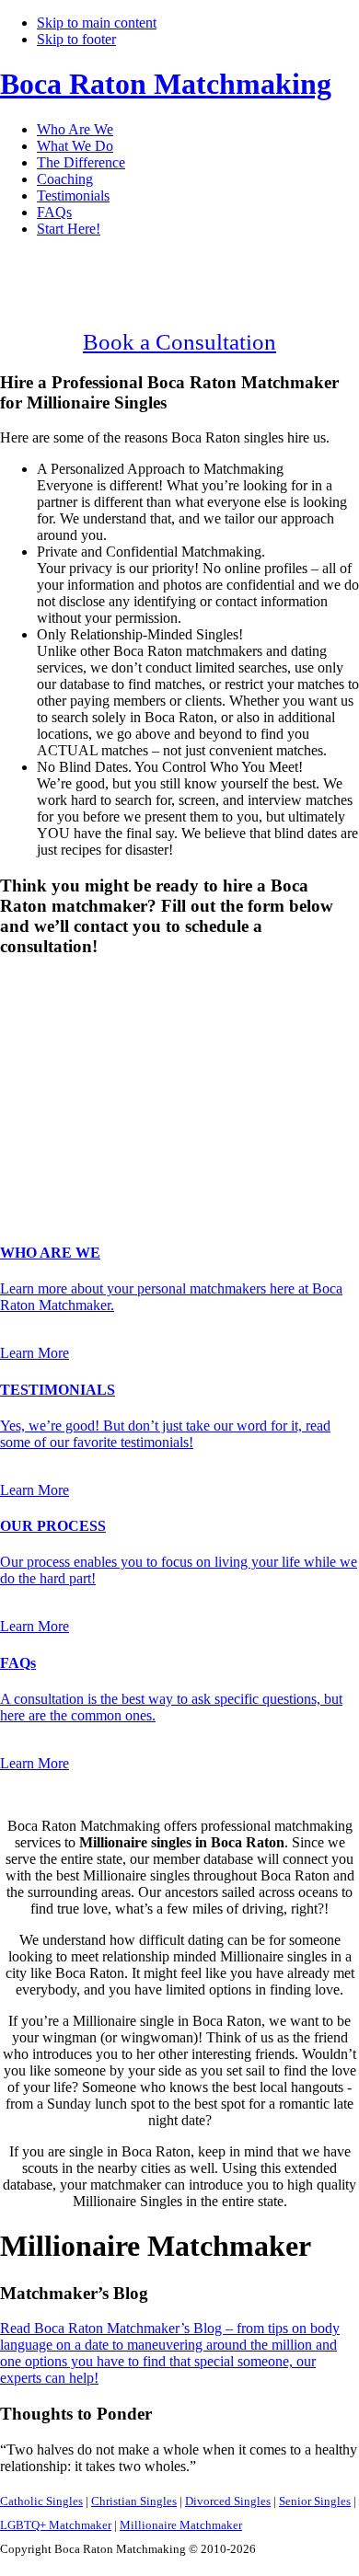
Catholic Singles (41, 2501)
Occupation (39, 1143)
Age (18, 1031)
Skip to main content (97, 23)
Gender (27, 982)
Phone (24, 1107)
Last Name (37, 1069)
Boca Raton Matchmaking (166, 84)
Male (34, 1014)
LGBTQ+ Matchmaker (56, 2525)
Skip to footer (76, 39)
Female (89, 1014)
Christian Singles (134, 2501)
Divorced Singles (228, 2501)
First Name (38, 1049)
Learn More (35, 1353)
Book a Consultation (179, 342)
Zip (16, 1162)
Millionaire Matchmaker (181, 2525)
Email (23, 1088)
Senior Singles (315, 2501)
